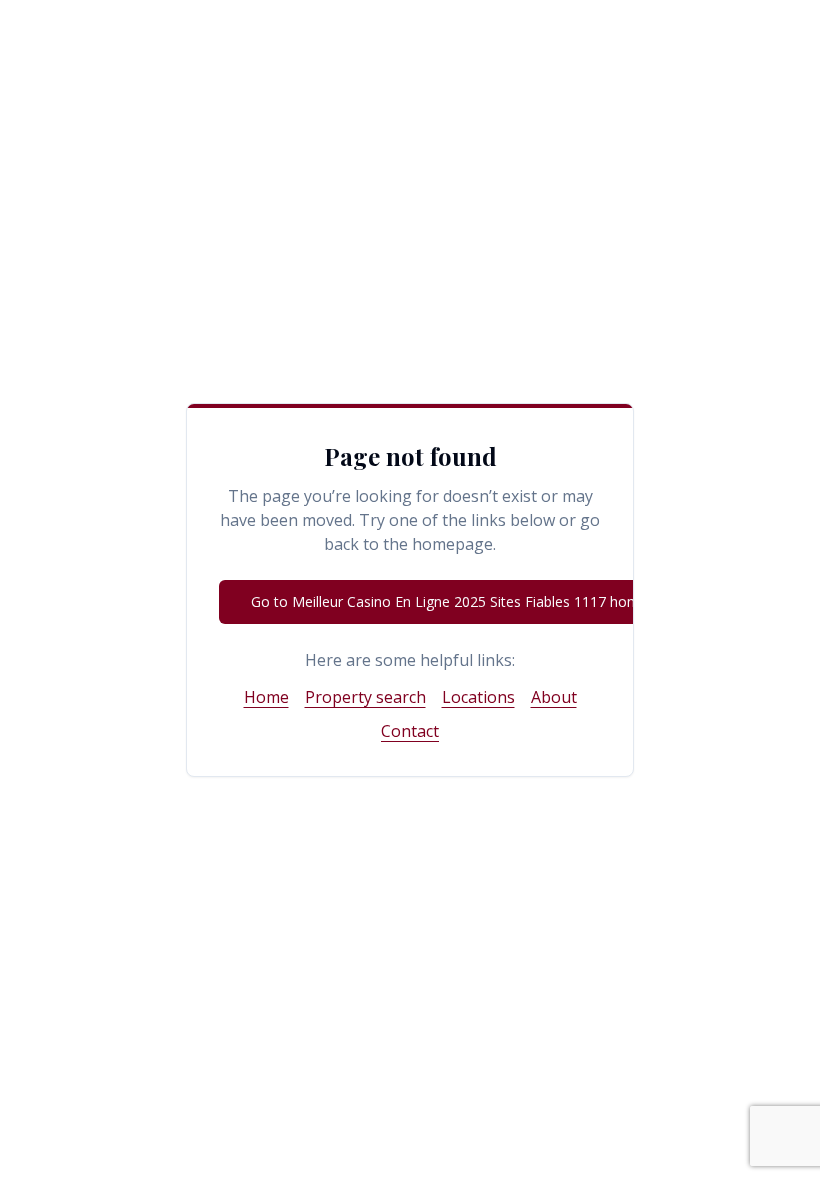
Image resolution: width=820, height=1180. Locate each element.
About (554, 697)
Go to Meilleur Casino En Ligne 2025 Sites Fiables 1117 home (449, 601)
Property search (365, 697)
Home (266, 697)
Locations (478, 697)
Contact (410, 731)
